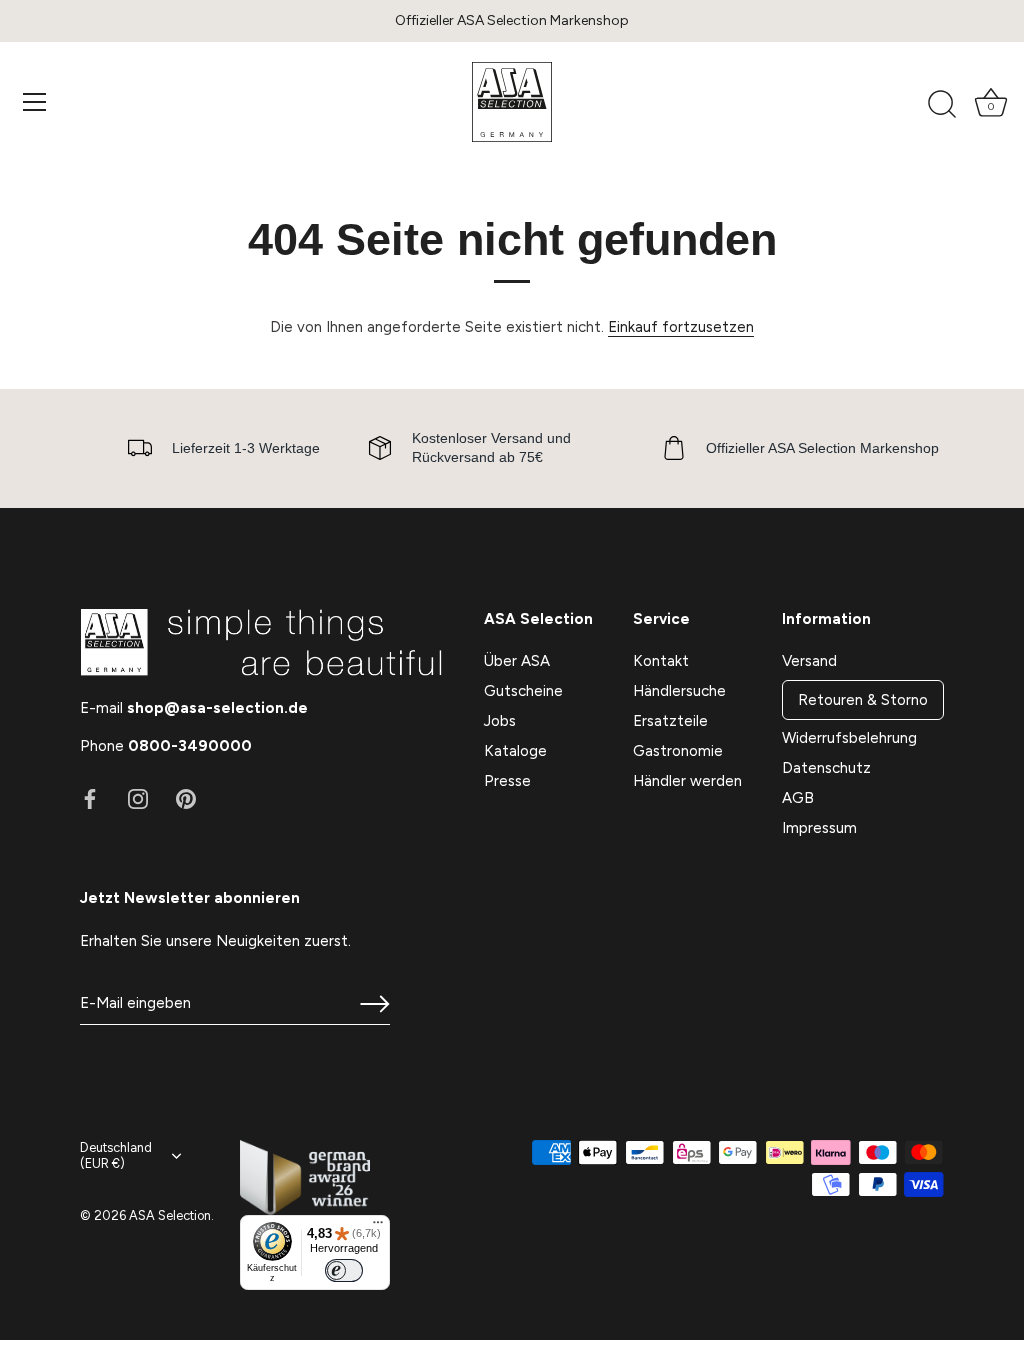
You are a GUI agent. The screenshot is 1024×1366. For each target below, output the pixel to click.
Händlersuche (679, 691)
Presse (507, 781)
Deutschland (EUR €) (116, 1155)
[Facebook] (90, 798)
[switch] (344, 1270)
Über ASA (517, 661)
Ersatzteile (670, 721)
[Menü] (35, 102)
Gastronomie (678, 751)
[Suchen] (942, 105)
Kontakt (661, 661)
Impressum (819, 828)
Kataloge (515, 751)
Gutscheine (523, 691)
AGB (798, 798)
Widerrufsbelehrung (849, 738)
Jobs (500, 721)
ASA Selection (170, 1215)
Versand (809, 661)
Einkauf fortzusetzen (681, 327)
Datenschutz (826, 768)
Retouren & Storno (863, 700)
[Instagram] (138, 798)
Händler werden (687, 781)
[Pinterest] (186, 798)
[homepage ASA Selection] (512, 102)
